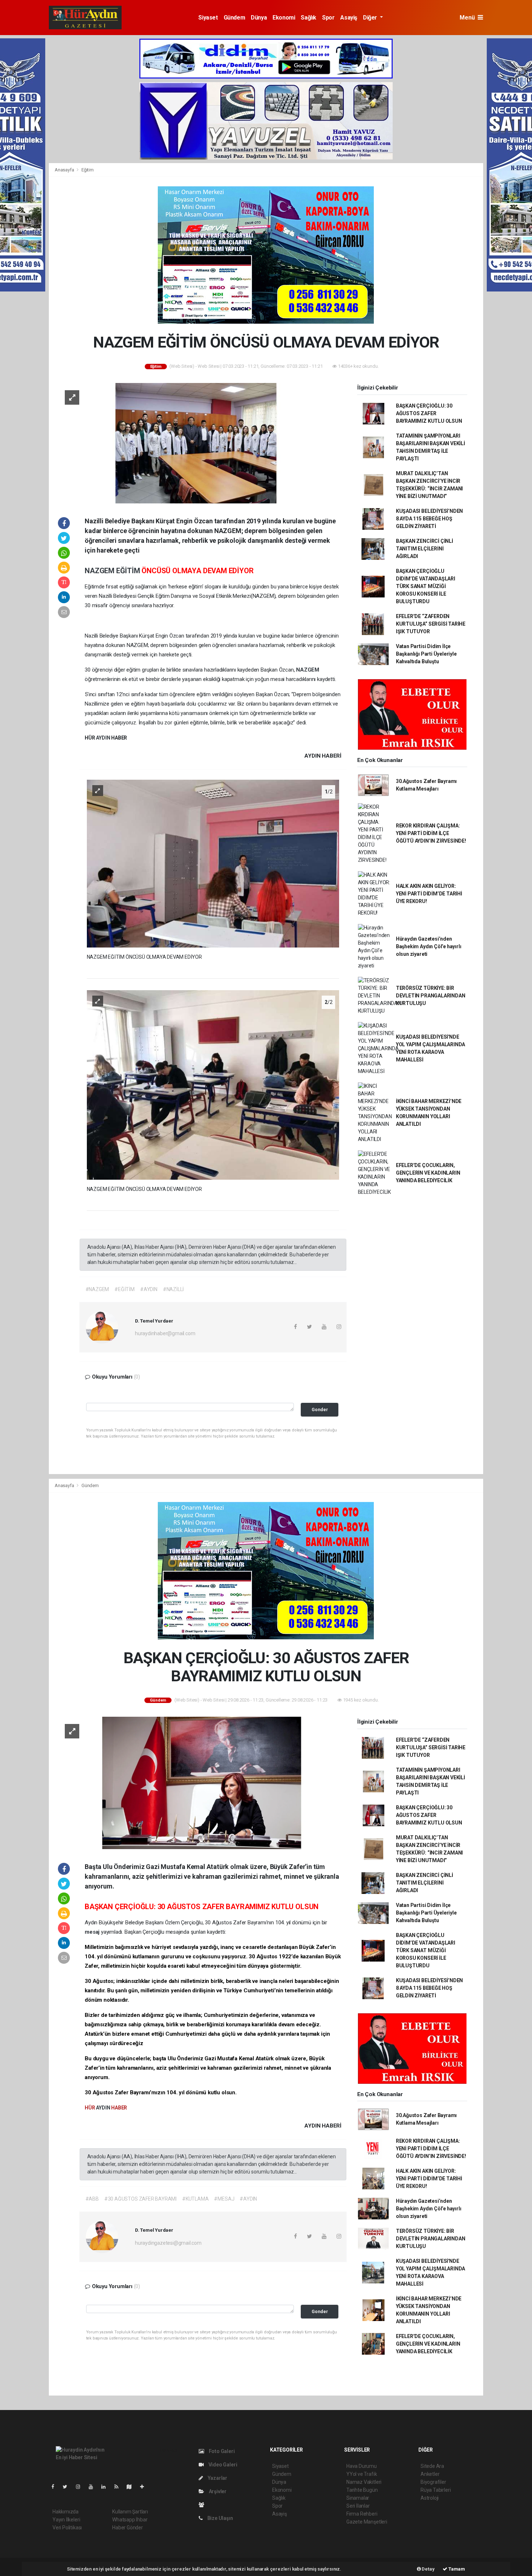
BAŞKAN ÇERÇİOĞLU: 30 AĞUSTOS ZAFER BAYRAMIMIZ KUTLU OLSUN (429, 413)
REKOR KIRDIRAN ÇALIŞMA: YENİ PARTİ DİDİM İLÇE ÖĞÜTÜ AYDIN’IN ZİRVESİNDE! (431, 833)
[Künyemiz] (203, 2505)
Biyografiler (433, 2482)
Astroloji (430, 2498)
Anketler (430, 2474)
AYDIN (104, 738)
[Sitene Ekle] (145, 2487)
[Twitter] (68, 2487)
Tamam (456, 2569)
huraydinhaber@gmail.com (165, 1333)
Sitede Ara (432, 2466)
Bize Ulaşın (220, 2518)
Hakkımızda (66, 2512)
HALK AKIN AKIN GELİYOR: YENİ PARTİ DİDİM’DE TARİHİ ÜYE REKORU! (429, 894)
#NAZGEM (97, 1289)
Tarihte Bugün (362, 2490)
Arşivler (217, 2491)
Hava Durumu (362, 2466)
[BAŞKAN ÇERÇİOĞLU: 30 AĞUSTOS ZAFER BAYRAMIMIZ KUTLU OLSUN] (199, 1782)
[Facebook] (56, 2487)
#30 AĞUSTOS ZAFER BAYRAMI (140, 2199)
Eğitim (88, 170)
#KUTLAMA (195, 2199)
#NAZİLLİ (173, 1289)
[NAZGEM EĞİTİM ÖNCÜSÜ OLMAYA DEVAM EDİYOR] (199, 443)
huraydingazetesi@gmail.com (168, 2243)
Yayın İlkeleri (66, 2520)
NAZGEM (100, 571)
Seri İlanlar (358, 2506)
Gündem (235, 18)
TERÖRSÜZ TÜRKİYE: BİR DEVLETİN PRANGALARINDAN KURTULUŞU (431, 996)
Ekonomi (284, 18)
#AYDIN (149, 1289)
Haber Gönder (128, 2528)
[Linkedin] (106, 2487)
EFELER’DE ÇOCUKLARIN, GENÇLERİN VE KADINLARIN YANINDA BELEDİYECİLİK (428, 1173)
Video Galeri (222, 2465)
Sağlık (309, 18)
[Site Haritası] (132, 2487)
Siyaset (208, 18)
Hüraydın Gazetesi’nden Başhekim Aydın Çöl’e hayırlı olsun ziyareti (429, 946)
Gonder (320, 1410)
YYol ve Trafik (362, 2474)
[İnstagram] (81, 2487)
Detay (428, 2569)
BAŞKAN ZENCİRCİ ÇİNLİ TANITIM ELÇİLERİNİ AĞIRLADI (425, 549)
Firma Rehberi (362, 2514)
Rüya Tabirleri (436, 2490)
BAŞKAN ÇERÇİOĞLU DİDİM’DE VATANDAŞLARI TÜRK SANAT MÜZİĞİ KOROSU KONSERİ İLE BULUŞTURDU (426, 586)
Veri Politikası (67, 2528)
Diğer (371, 18)
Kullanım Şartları (130, 2512)
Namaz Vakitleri (364, 2482)
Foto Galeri (221, 2451)
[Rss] (119, 2487)
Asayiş (349, 18)
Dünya (259, 18)
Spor (328, 18)
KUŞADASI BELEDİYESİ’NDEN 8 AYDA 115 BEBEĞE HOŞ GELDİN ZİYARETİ (429, 519)
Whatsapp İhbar (130, 2520)
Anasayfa (65, 170)
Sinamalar (358, 2498)
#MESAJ (224, 2199)
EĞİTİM (129, 571)
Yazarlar (217, 2478)
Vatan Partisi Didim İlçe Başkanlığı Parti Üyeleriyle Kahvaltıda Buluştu (426, 654)
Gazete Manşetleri (367, 2522)
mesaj (93, 1932)
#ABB (92, 2199)
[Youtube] (94, 2487)
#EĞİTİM (124, 1289)
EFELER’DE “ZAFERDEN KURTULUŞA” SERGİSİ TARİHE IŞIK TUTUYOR (431, 624)
